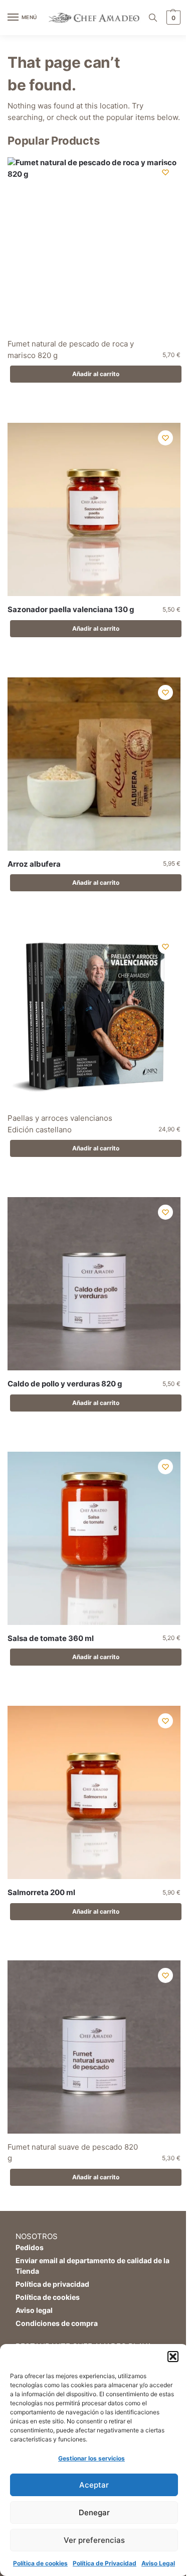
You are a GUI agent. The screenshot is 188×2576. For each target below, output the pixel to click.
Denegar (94, 2512)
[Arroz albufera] (94, 764)
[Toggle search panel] (153, 18)
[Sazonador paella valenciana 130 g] (94, 509)
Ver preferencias (94, 2540)
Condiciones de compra (57, 2323)
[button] (173, 2357)
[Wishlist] (165, 172)
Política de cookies (40, 2563)
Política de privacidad (52, 2284)
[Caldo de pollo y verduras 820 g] (94, 1284)
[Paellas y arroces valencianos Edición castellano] (94, 1018)
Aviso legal (34, 2310)
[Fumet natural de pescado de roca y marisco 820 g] (94, 244)
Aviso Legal (158, 2563)
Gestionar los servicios (91, 2458)
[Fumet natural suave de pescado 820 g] (94, 2047)
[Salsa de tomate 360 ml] (94, 1538)
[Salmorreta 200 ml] (94, 1792)
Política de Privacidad (105, 2563)
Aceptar (94, 2485)
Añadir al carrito (96, 374)
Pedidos (30, 2247)
